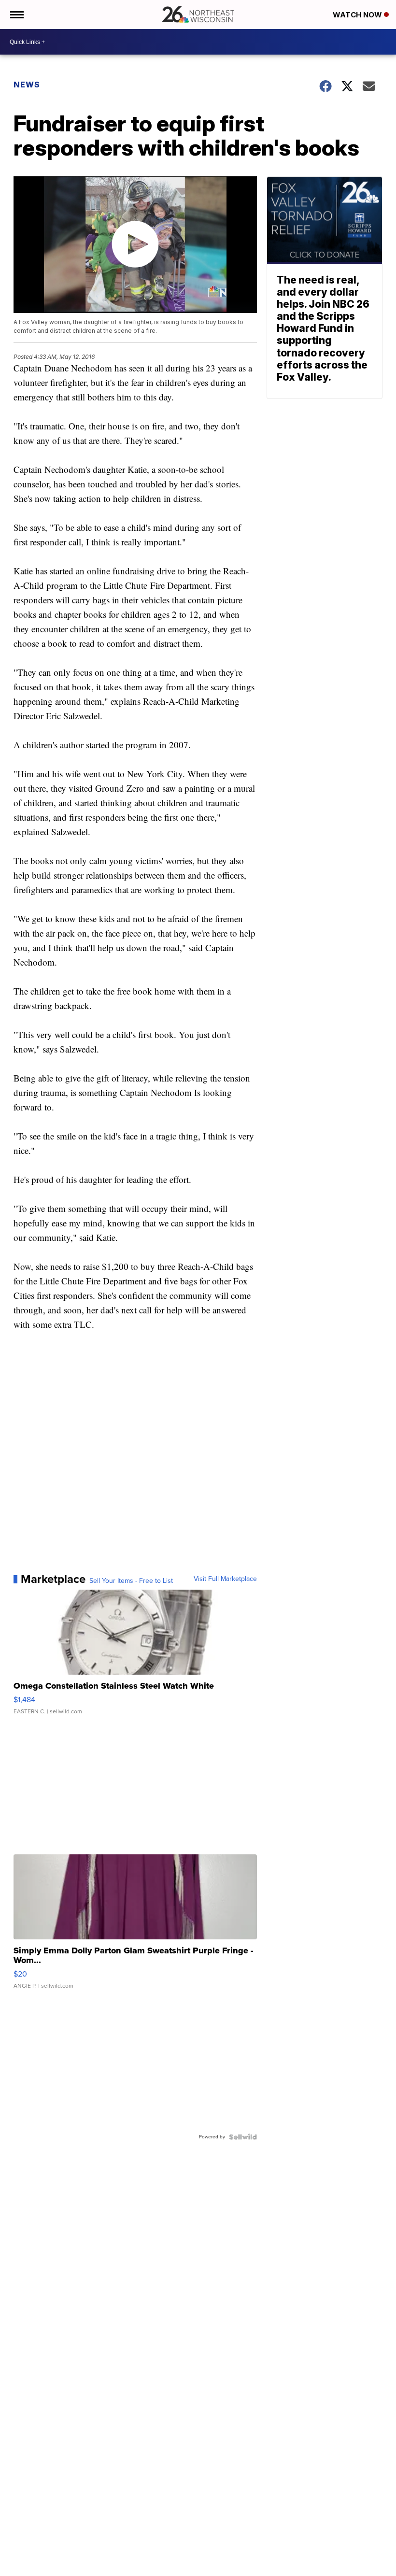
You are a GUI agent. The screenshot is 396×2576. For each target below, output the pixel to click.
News (27, 85)
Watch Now (358, 15)
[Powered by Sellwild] (243, 2137)
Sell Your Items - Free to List (131, 1581)
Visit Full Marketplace (225, 1579)
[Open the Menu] (16, 14)
